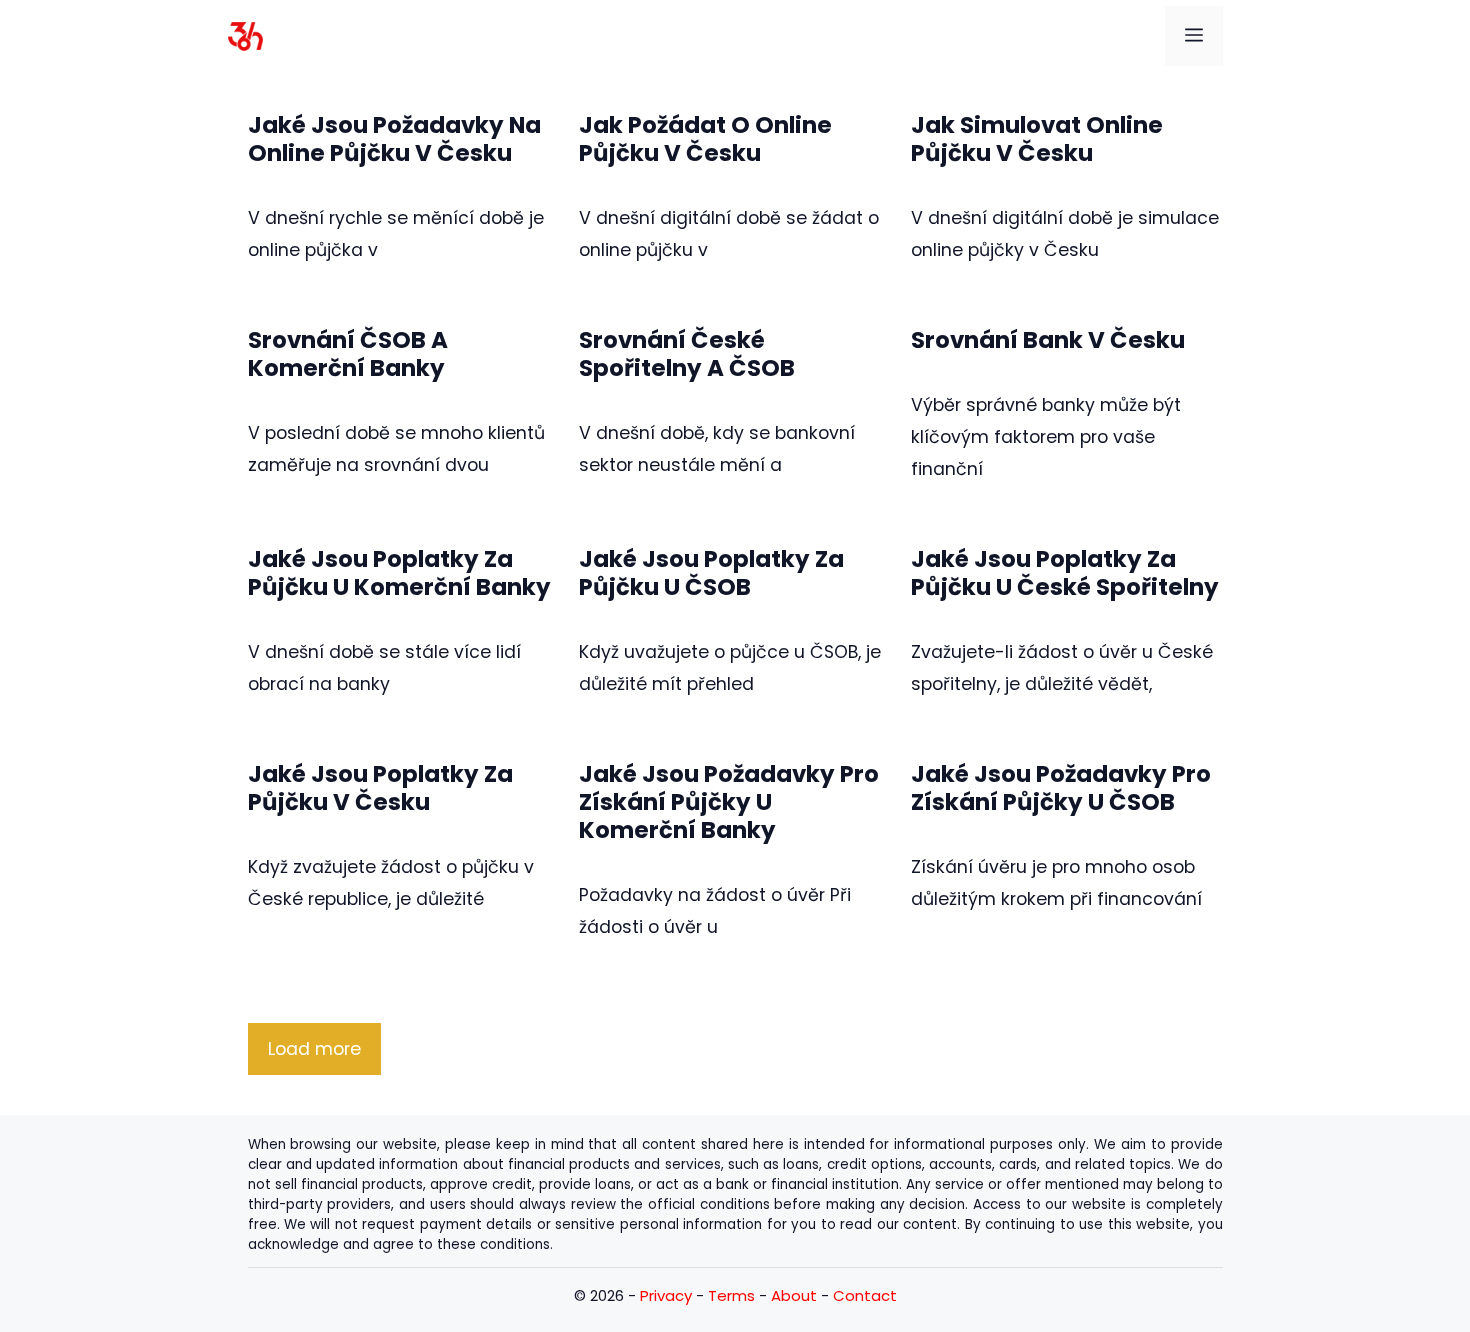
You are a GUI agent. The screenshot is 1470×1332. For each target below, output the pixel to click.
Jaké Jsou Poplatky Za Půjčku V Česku (380, 788)
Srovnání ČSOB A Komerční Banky (348, 354)
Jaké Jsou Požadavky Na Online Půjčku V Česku (394, 139)
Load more (314, 1049)
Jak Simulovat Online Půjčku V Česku (1037, 139)
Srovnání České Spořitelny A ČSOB (687, 354)
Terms (731, 1295)
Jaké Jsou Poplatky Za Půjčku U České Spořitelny (1065, 573)
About (794, 1295)
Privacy (666, 1295)
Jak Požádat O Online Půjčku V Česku (705, 139)
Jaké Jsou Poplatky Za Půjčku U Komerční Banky (399, 573)
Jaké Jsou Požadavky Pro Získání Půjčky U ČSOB (1061, 788)
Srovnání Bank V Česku (1048, 340)
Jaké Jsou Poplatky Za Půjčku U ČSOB (711, 573)
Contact (865, 1295)
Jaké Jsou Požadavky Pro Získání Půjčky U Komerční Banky (729, 802)
